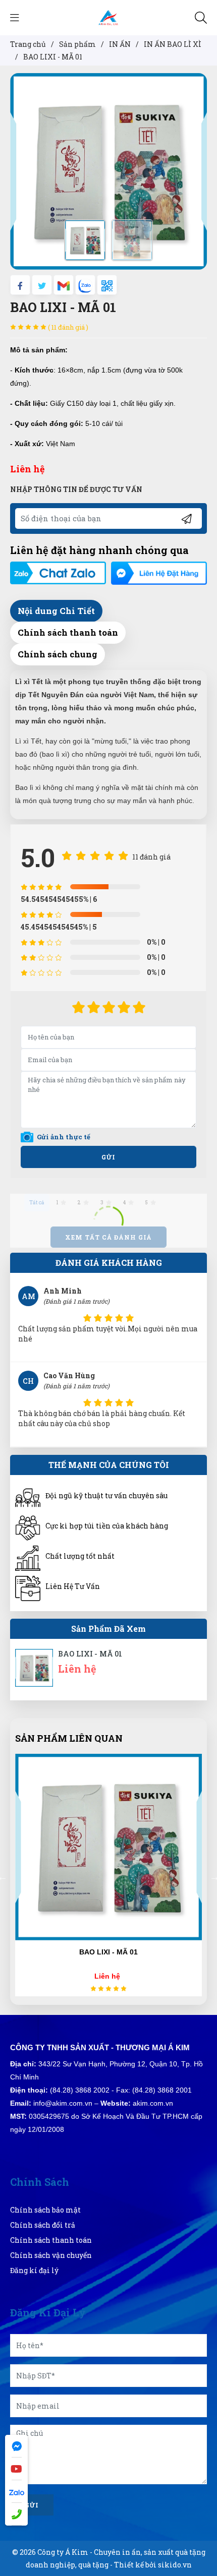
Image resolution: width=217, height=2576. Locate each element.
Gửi (108, 1157)
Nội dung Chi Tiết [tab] (56, 611)
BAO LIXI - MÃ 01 (90, 1654)
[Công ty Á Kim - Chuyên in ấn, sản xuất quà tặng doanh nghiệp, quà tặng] (108, 17)
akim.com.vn (153, 2103)
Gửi (32, 2505)
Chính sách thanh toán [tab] (68, 632)
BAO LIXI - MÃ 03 (108, 1952)
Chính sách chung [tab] (58, 654)
